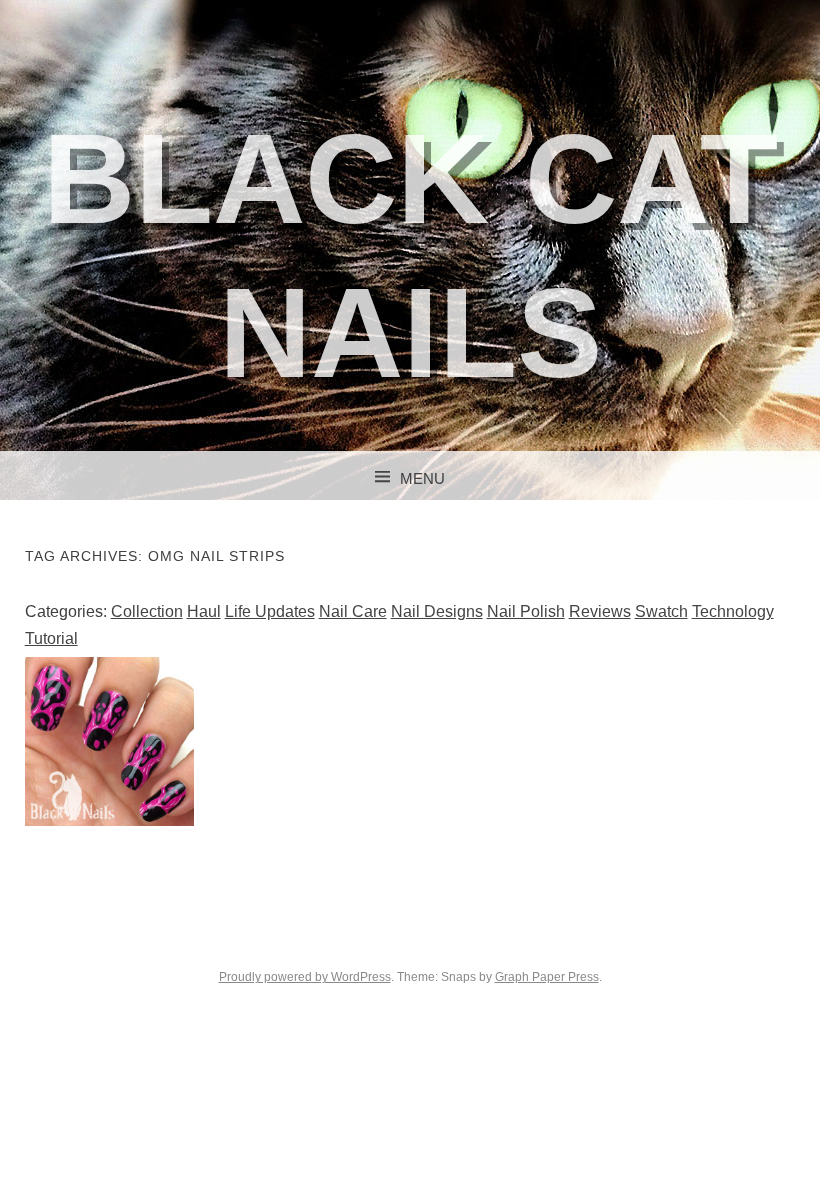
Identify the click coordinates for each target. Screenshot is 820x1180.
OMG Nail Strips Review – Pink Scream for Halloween (109, 748)
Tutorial (51, 638)
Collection (147, 611)
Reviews (600, 611)
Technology (733, 611)
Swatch (661, 611)
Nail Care (353, 611)
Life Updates (270, 611)
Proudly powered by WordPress (305, 977)
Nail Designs (437, 611)
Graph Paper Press (547, 977)
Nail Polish (526, 611)
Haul (204, 611)
